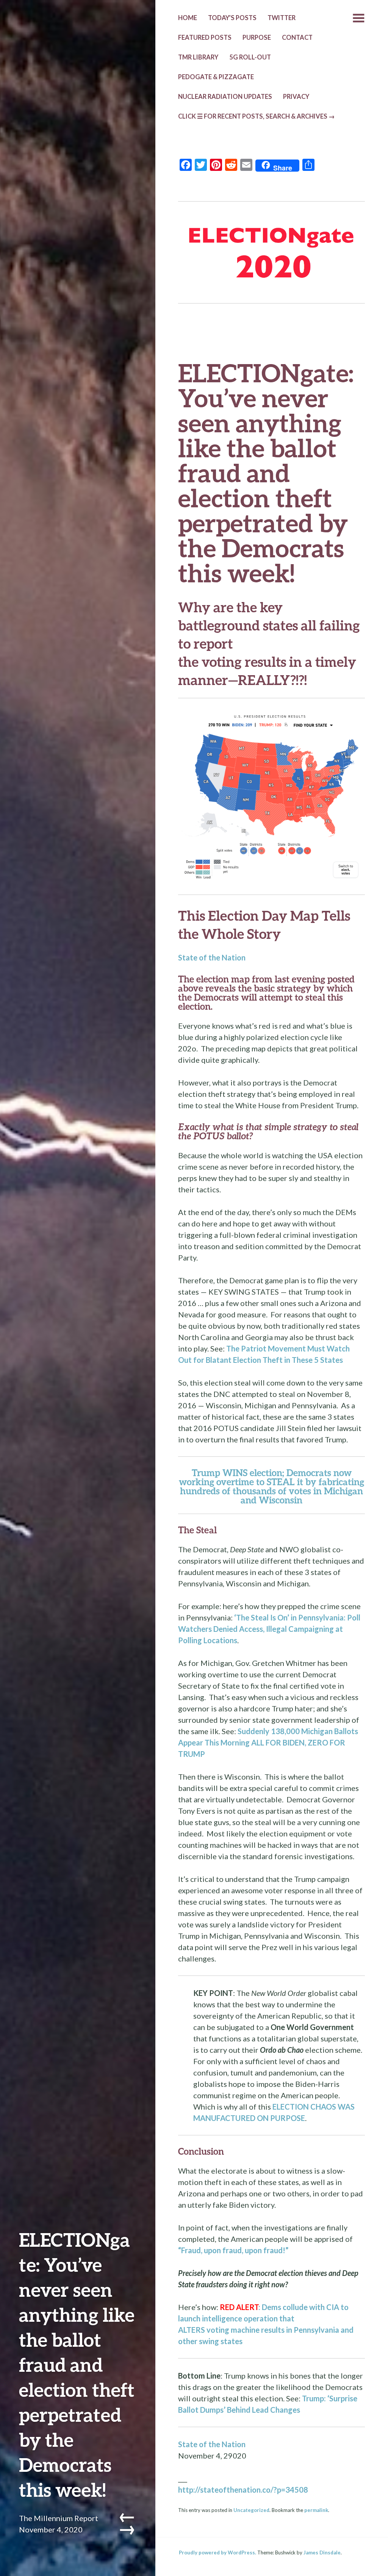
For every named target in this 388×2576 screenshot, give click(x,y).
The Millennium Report (59, 2518)
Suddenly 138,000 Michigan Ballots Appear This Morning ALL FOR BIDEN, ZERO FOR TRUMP (268, 1742)
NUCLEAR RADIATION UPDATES (225, 97)
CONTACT (297, 38)
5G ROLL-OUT (250, 57)
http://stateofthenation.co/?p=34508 (243, 2490)
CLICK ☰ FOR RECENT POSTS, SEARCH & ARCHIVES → (257, 116)
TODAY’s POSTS (232, 18)
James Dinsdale (322, 2553)
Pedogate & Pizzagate (216, 77)
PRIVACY (296, 97)
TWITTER (282, 18)
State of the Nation (212, 957)
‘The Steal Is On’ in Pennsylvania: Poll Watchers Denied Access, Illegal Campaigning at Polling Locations (269, 1629)
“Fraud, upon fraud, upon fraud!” (233, 2250)
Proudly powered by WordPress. (217, 2553)
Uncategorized (251, 2510)
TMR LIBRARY (198, 57)
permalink (316, 2510)
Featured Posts (205, 38)
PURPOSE (257, 38)
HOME (188, 18)
